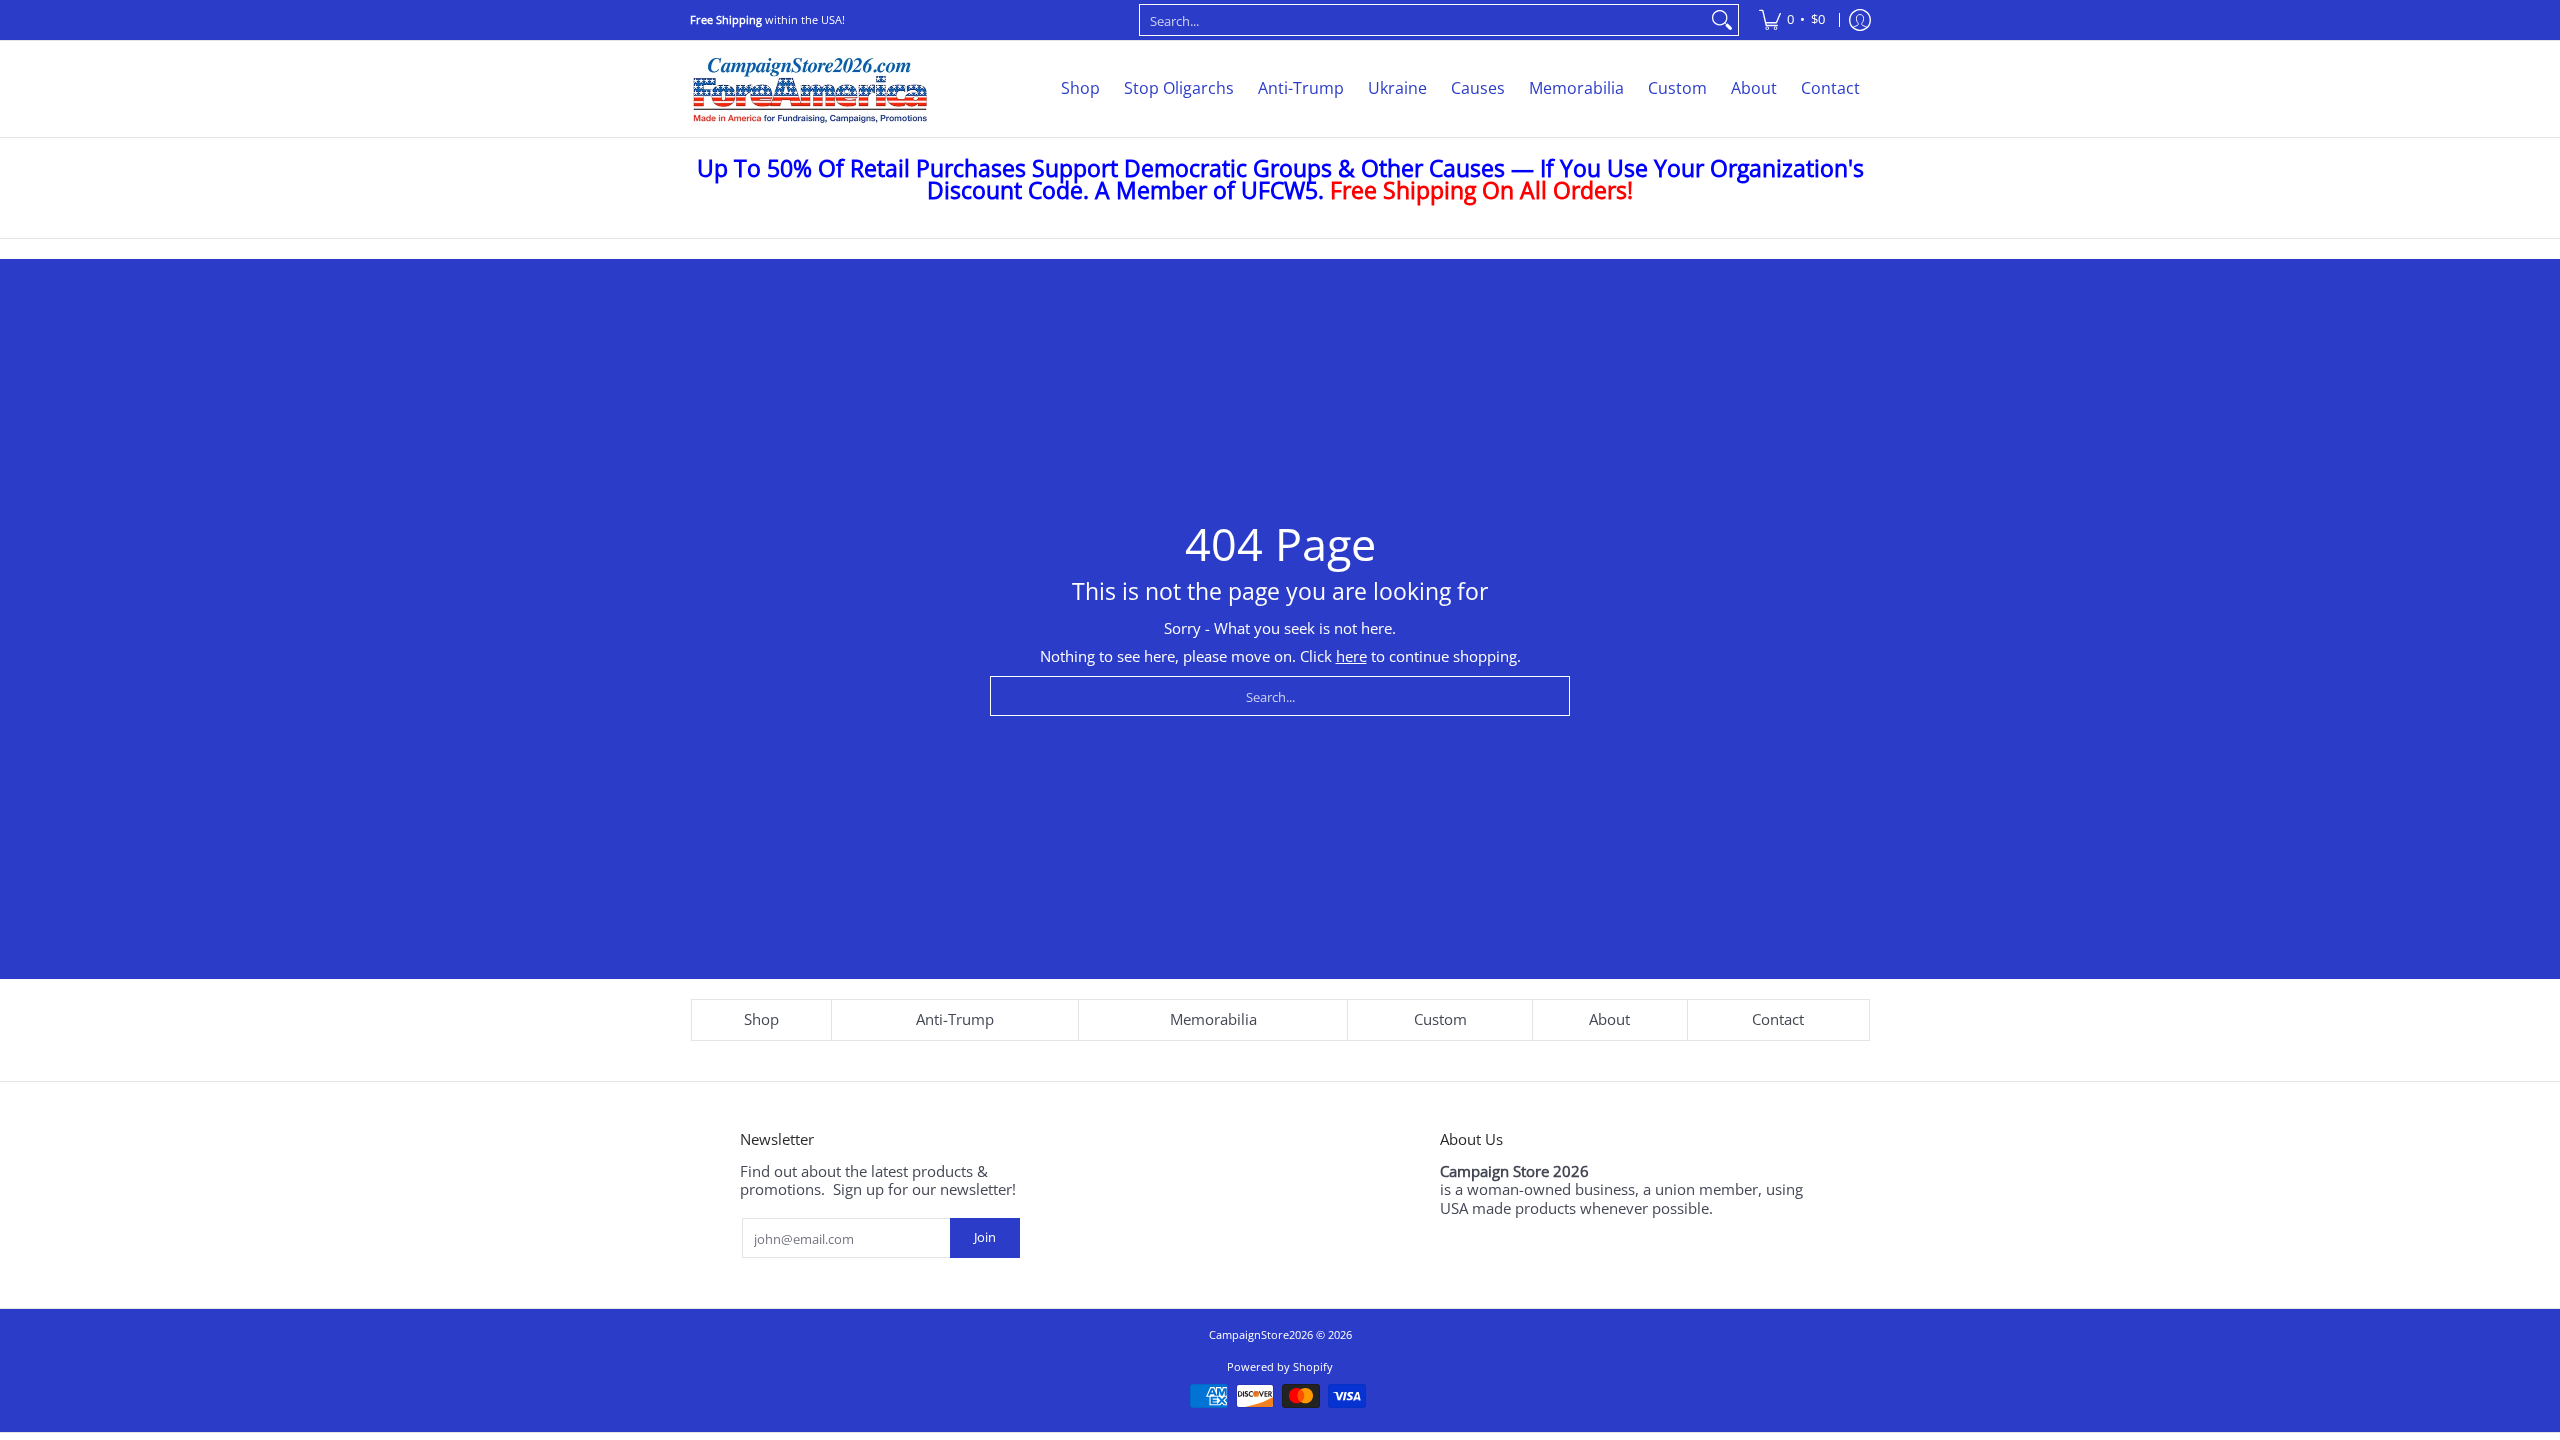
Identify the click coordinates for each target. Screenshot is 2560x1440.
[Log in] (1860, 20)
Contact (1778, 1019)
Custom (1440, 1019)
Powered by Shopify (1280, 1366)
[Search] (1722, 20)
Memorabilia (1213, 1019)
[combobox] (1423, 20)
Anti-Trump (955, 1019)
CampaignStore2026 (1261, 1334)
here (1351, 656)
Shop (761, 1019)
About (1609, 1019)
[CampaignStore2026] (810, 89)
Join (985, 1237)
